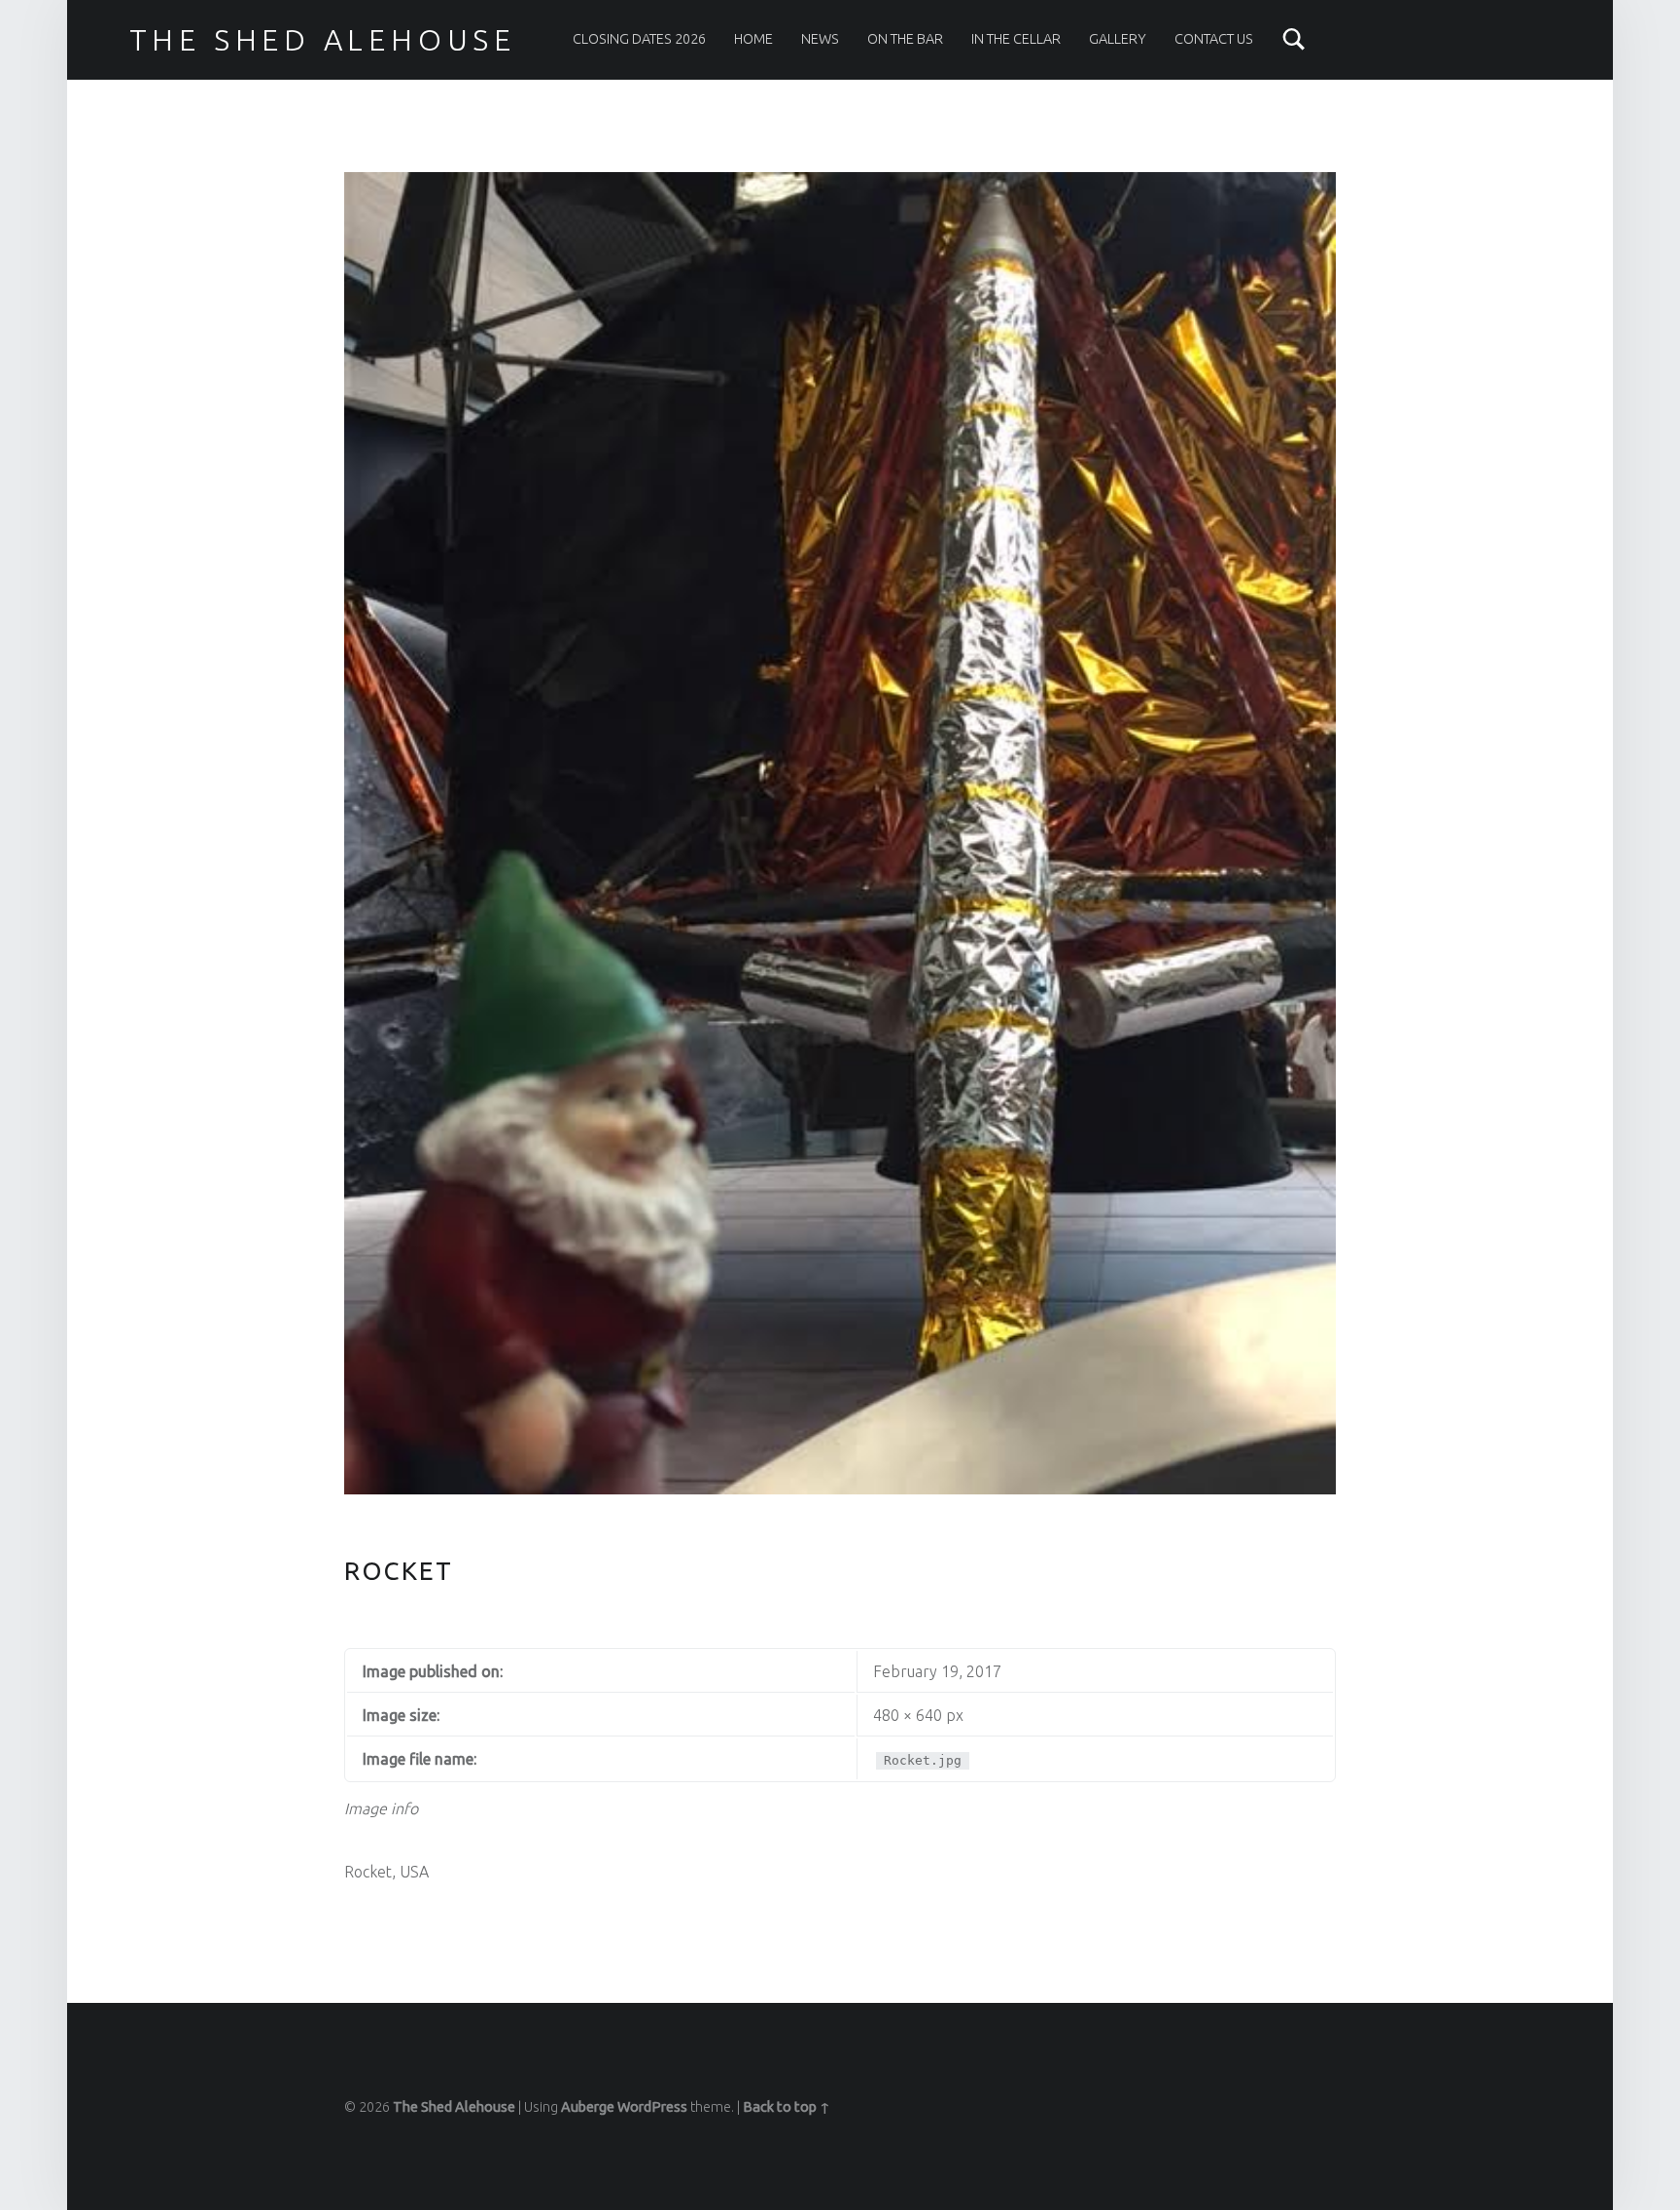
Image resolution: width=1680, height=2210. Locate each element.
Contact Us (1214, 39)
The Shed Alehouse (323, 40)
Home (753, 39)
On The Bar (905, 39)
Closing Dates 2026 (639, 39)
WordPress (652, 2107)
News (820, 39)
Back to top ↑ (787, 2107)
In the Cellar (1016, 39)
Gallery (1118, 39)
